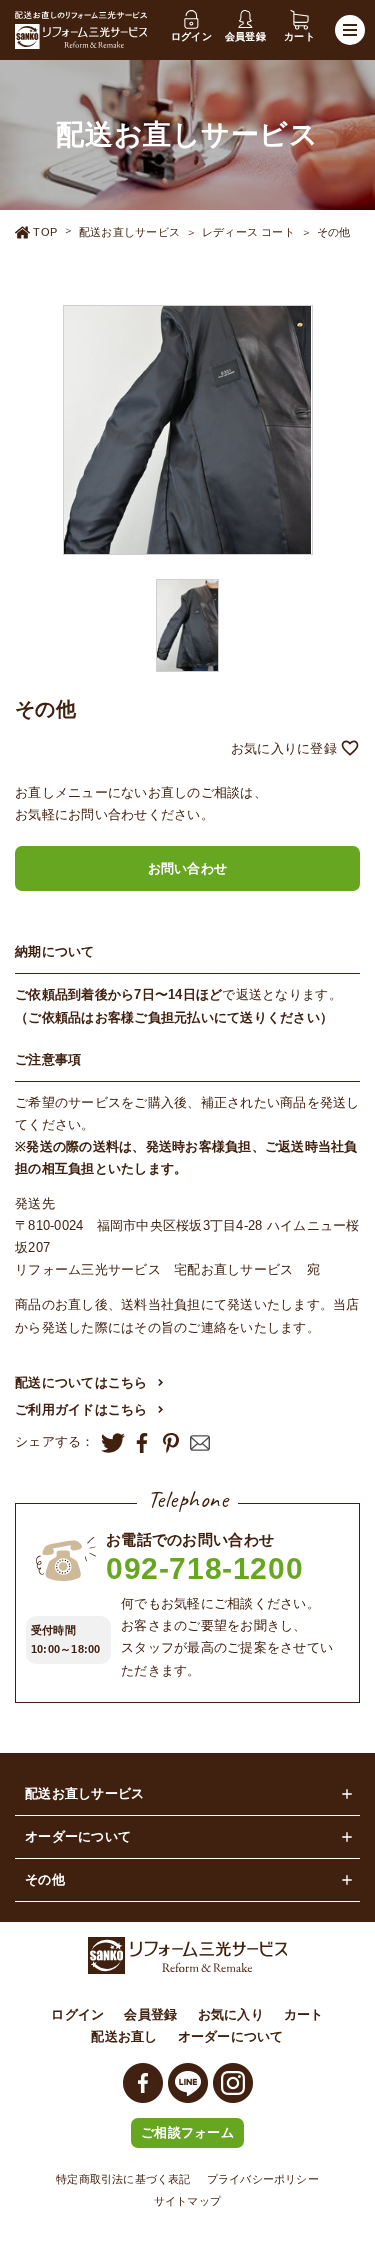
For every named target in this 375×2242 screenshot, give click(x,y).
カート (304, 2014)
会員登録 (150, 2014)
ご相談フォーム (187, 2132)
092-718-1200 (204, 1568)
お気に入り (231, 2014)
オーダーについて (231, 2036)
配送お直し (124, 2036)
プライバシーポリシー (263, 2179)
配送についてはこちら (81, 1382)
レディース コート (248, 232)
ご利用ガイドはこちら (81, 1409)
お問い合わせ (188, 868)
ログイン (77, 2014)
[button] (187, 749)
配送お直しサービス (129, 232)
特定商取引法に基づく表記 (123, 2179)
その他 (334, 232)
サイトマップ (187, 2201)
